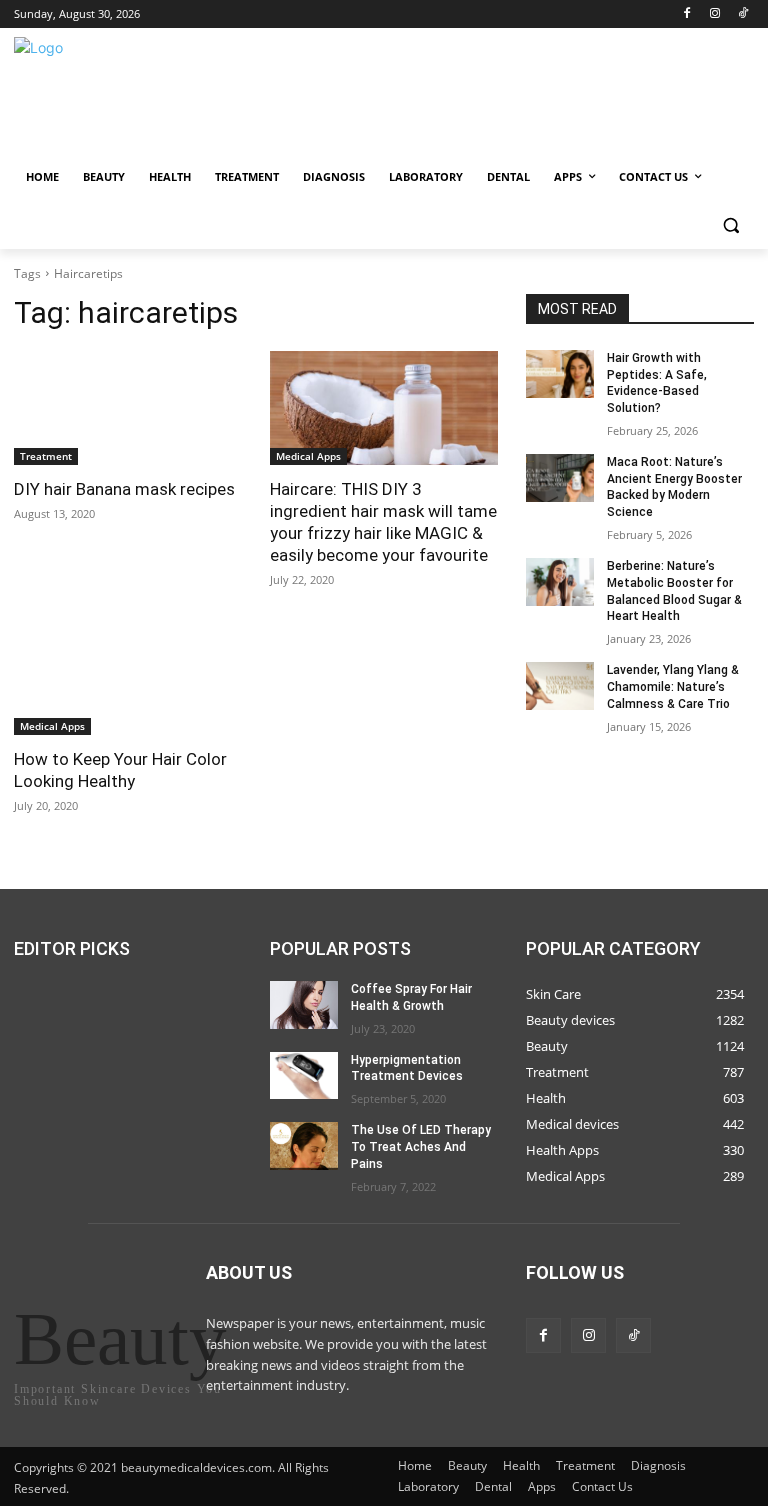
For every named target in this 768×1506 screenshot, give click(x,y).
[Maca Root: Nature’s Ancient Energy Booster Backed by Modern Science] (560, 478)
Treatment (46, 456)
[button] (730, 225)
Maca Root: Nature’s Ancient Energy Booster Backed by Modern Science (674, 487)
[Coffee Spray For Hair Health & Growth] (304, 1005)
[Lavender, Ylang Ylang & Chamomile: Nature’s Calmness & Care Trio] (560, 686)
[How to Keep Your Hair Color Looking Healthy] (128, 678)
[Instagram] (714, 14)
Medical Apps (308, 456)
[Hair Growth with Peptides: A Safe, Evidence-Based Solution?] (560, 374)
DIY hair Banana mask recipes (124, 489)
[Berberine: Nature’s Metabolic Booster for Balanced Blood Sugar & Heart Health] (560, 582)
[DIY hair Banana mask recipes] (128, 408)
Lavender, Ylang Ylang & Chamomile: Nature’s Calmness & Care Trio (673, 687)
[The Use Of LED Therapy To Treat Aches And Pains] (304, 1146)
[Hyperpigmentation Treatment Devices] (304, 1075)
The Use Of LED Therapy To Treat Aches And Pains (421, 1147)
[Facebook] (687, 14)
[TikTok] (742, 14)
